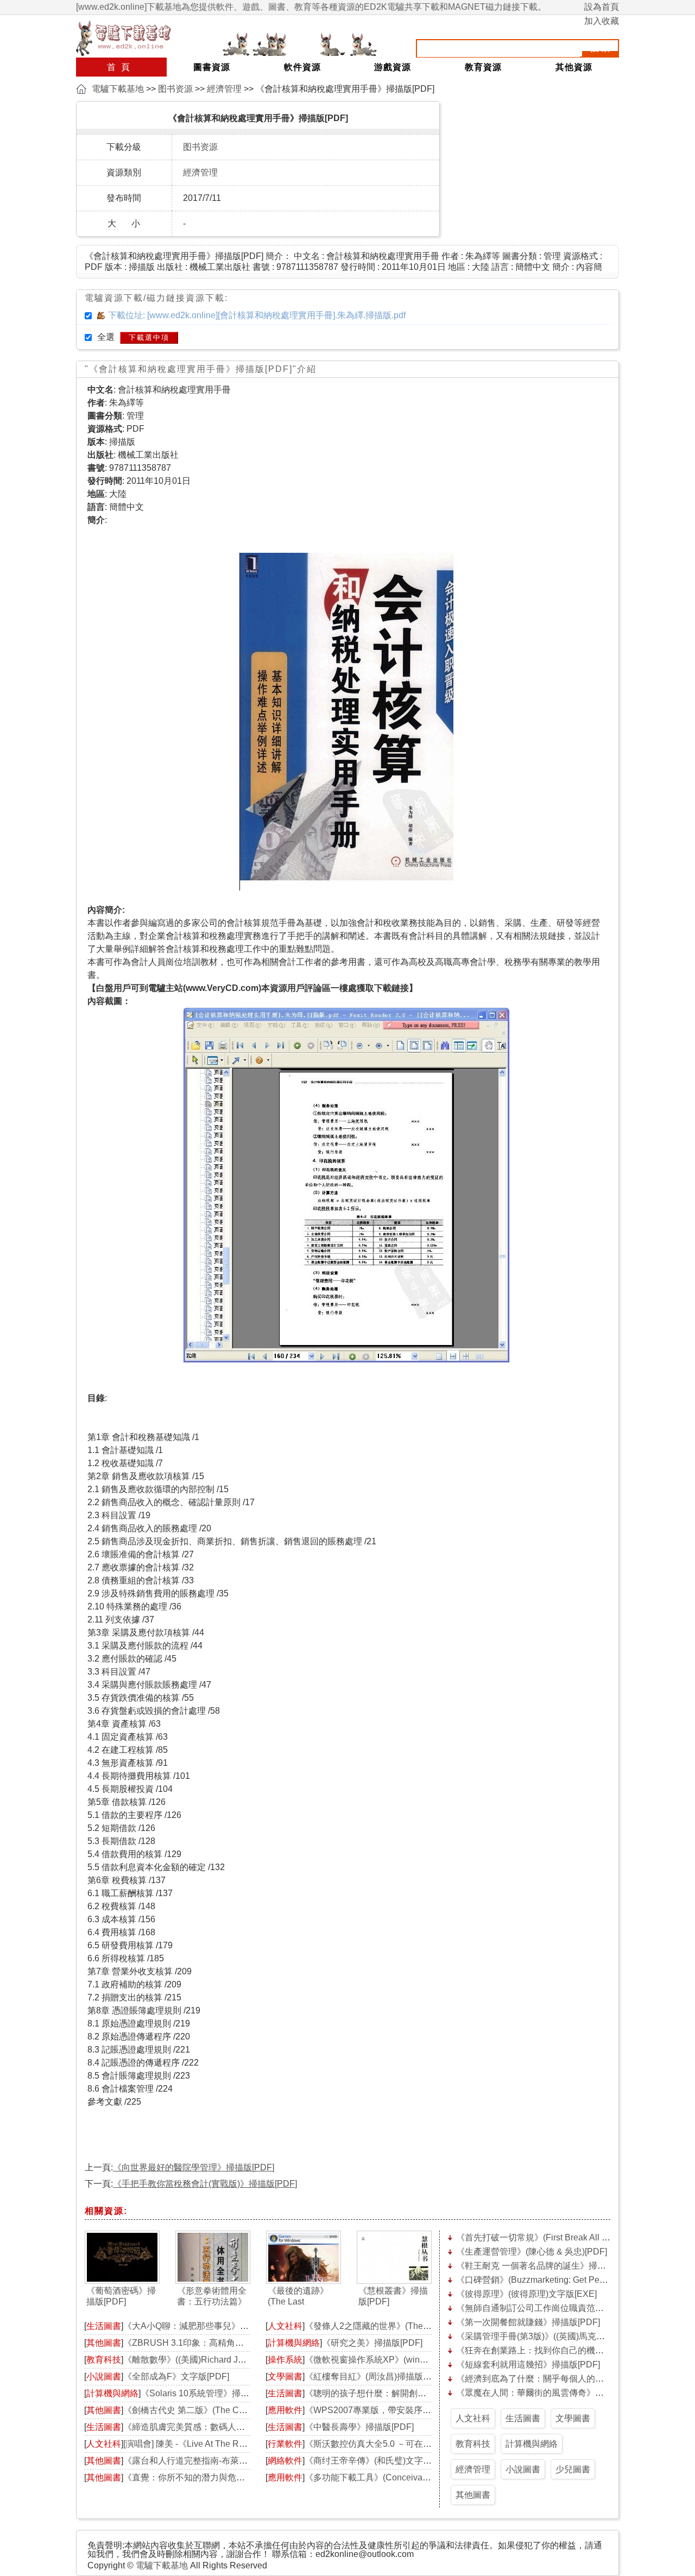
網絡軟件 (285, 2461)
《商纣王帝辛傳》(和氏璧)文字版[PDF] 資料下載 (398, 2461)
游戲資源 (393, 67)
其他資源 (574, 67)
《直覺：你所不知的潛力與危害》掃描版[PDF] (213, 2477)
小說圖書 (104, 2376)
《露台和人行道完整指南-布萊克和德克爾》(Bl (213, 2461)
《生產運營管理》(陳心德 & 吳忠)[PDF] (532, 2252)
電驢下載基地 (118, 89)
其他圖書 (104, 2343)
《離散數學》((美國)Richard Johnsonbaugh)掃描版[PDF (232, 2360)
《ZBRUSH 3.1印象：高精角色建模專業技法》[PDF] (225, 2343)
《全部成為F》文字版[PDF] (176, 2376)
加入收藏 (602, 21)
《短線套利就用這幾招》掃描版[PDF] (528, 2365)
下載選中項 (149, 337)
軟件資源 (302, 67)
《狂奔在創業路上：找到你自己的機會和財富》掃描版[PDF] (571, 2350)
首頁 (121, 67)
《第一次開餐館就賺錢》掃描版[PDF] (528, 2322)
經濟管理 (224, 89)
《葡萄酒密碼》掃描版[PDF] (121, 2296)
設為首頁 (602, 7)
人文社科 (104, 2444)
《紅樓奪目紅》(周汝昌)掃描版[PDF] (375, 2376)
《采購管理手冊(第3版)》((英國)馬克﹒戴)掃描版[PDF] (560, 2336)
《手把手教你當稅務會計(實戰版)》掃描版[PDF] (205, 2184)
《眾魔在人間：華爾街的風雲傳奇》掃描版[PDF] (550, 2393)
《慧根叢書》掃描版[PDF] (393, 2296)
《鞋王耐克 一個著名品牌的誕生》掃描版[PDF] (546, 2266)
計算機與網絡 (112, 2393)
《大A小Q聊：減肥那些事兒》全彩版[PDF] (206, 2326)
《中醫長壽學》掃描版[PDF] (359, 2427)
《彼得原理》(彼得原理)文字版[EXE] (526, 2294)
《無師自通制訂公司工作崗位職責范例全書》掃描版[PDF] (567, 2308)
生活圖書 (104, 2326)
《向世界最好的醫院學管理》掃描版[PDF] (194, 2167)
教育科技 (104, 2360)
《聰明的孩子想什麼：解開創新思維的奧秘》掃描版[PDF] (416, 2393)
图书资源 (175, 89)
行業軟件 (285, 2444)
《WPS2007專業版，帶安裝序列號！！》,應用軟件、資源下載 (425, 2410)
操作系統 (285, 2360)
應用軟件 (285, 2410)
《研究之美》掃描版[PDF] (372, 2343)
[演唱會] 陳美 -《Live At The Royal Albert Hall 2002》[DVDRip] (244, 2444)
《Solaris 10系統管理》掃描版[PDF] (210, 2393)
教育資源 (483, 67)
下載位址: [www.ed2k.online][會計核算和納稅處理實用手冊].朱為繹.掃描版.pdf (257, 315)
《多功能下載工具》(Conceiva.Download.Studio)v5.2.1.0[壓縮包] (430, 2477)
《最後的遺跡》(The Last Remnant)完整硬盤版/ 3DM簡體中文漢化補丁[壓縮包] (301, 2297)
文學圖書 (285, 2376)
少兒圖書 (573, 2469)
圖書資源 (212, 67)
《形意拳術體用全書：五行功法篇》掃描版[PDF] (212, 2297)
